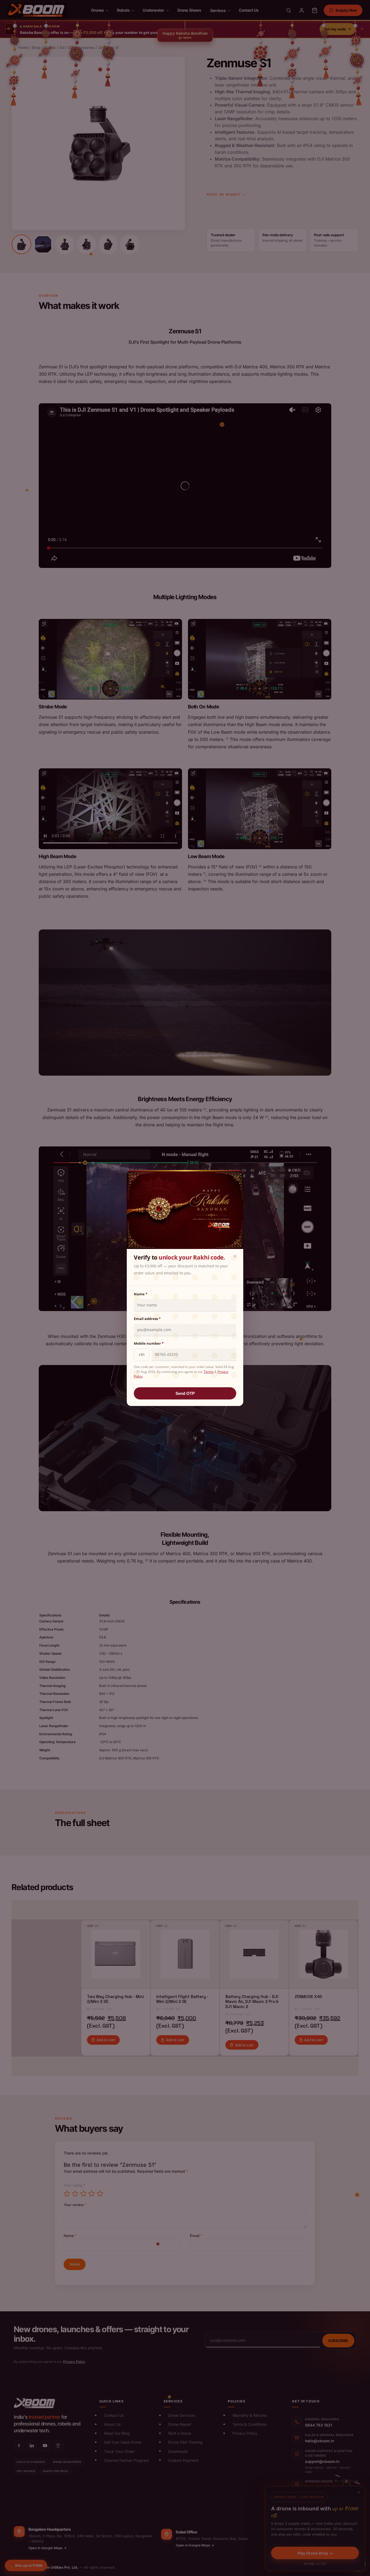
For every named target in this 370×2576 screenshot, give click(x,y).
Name (141, 1294)
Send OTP (185, 1393)
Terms (209, 1372)
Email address (147, 1319)
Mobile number (149, 1343)
